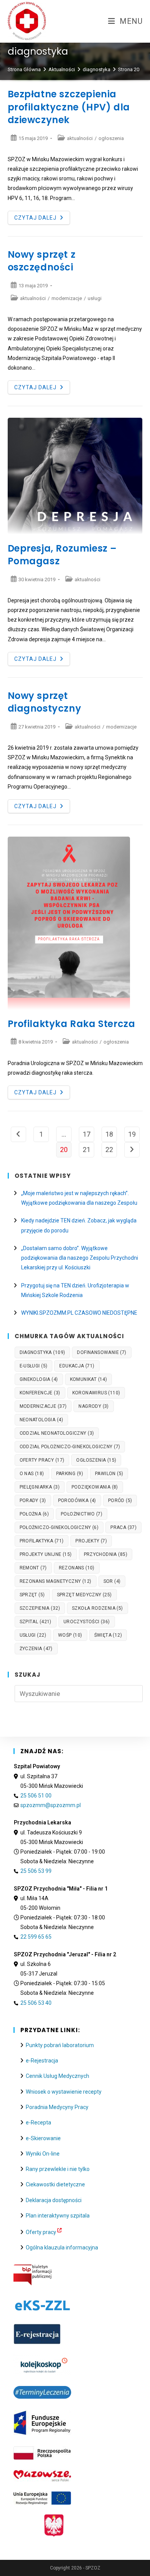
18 (109, 1134)
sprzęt (32, 1595)
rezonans (77, 1568)
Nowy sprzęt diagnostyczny (45, 702)
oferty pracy (42, 1460)
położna (34, 1514)
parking (70, 1474)
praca (123, 1527)
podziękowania (95, 1487)
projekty (91, 1541)
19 (132, 1134)
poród (120, 1501)
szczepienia (40, 1608)
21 (87, 1150)
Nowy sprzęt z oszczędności (42, 261)
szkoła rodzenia (97, 1608)
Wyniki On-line (43, 2154)
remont (33, 1568)
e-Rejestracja (42, 2061)
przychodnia (106, 1554)
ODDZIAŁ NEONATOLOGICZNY (57, 1433)
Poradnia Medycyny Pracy (57, 2107)
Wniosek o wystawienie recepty (64, 2092)
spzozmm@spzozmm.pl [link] (51, 1805)
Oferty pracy (41, 2232)
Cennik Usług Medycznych (57, 2076)
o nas (32, 1474)
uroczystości (87, 1622)
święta (108, 1635)
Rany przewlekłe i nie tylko (58, 2169)
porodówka (77, 1501)
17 (87, 1134)
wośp (70, 1635)
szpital (36, 1622)
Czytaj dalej (42, 219)
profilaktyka (42, 1541)
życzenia (36, 1649)
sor (112, 1581)
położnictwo (82, 1514)
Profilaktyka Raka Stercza (72, 1024)
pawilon (109, 1474)
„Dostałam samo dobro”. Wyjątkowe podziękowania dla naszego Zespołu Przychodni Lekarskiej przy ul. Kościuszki (80, 1258)
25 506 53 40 (36, 2003)
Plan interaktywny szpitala (58, 2216)
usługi (95, 298)
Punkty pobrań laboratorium (60, 2045)
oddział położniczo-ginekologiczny (70, 1447)
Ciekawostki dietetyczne (55, 2184)
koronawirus (96, 1393)
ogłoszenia (111, 138)
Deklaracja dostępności (54, 2200)
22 (109, 1150)
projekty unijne (46, 1554)
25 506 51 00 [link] (36, 1796)
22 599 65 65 (36, 1937)
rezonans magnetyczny (56, 1581)
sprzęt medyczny (84, 1595)
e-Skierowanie (43, 2138)
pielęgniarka (40, 1487)
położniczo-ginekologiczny (59, 1527)
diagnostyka (42, 1352)
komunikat (89, 1379)
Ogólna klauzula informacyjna (62, 2248)
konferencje (40, 1393)
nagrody (93, 1406)
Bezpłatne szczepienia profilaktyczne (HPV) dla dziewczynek (69, 107)
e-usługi (34, 1366)
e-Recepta (38, 2122)
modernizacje (67, 298)
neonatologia (41, 1420)
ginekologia (39, 1379)
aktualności (80, 138)
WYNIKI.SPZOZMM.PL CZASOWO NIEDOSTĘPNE (79, 1313)
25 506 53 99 (36, 1871)
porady (33, 1501)
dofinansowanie (102, 1352)
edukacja (77, 1366)
